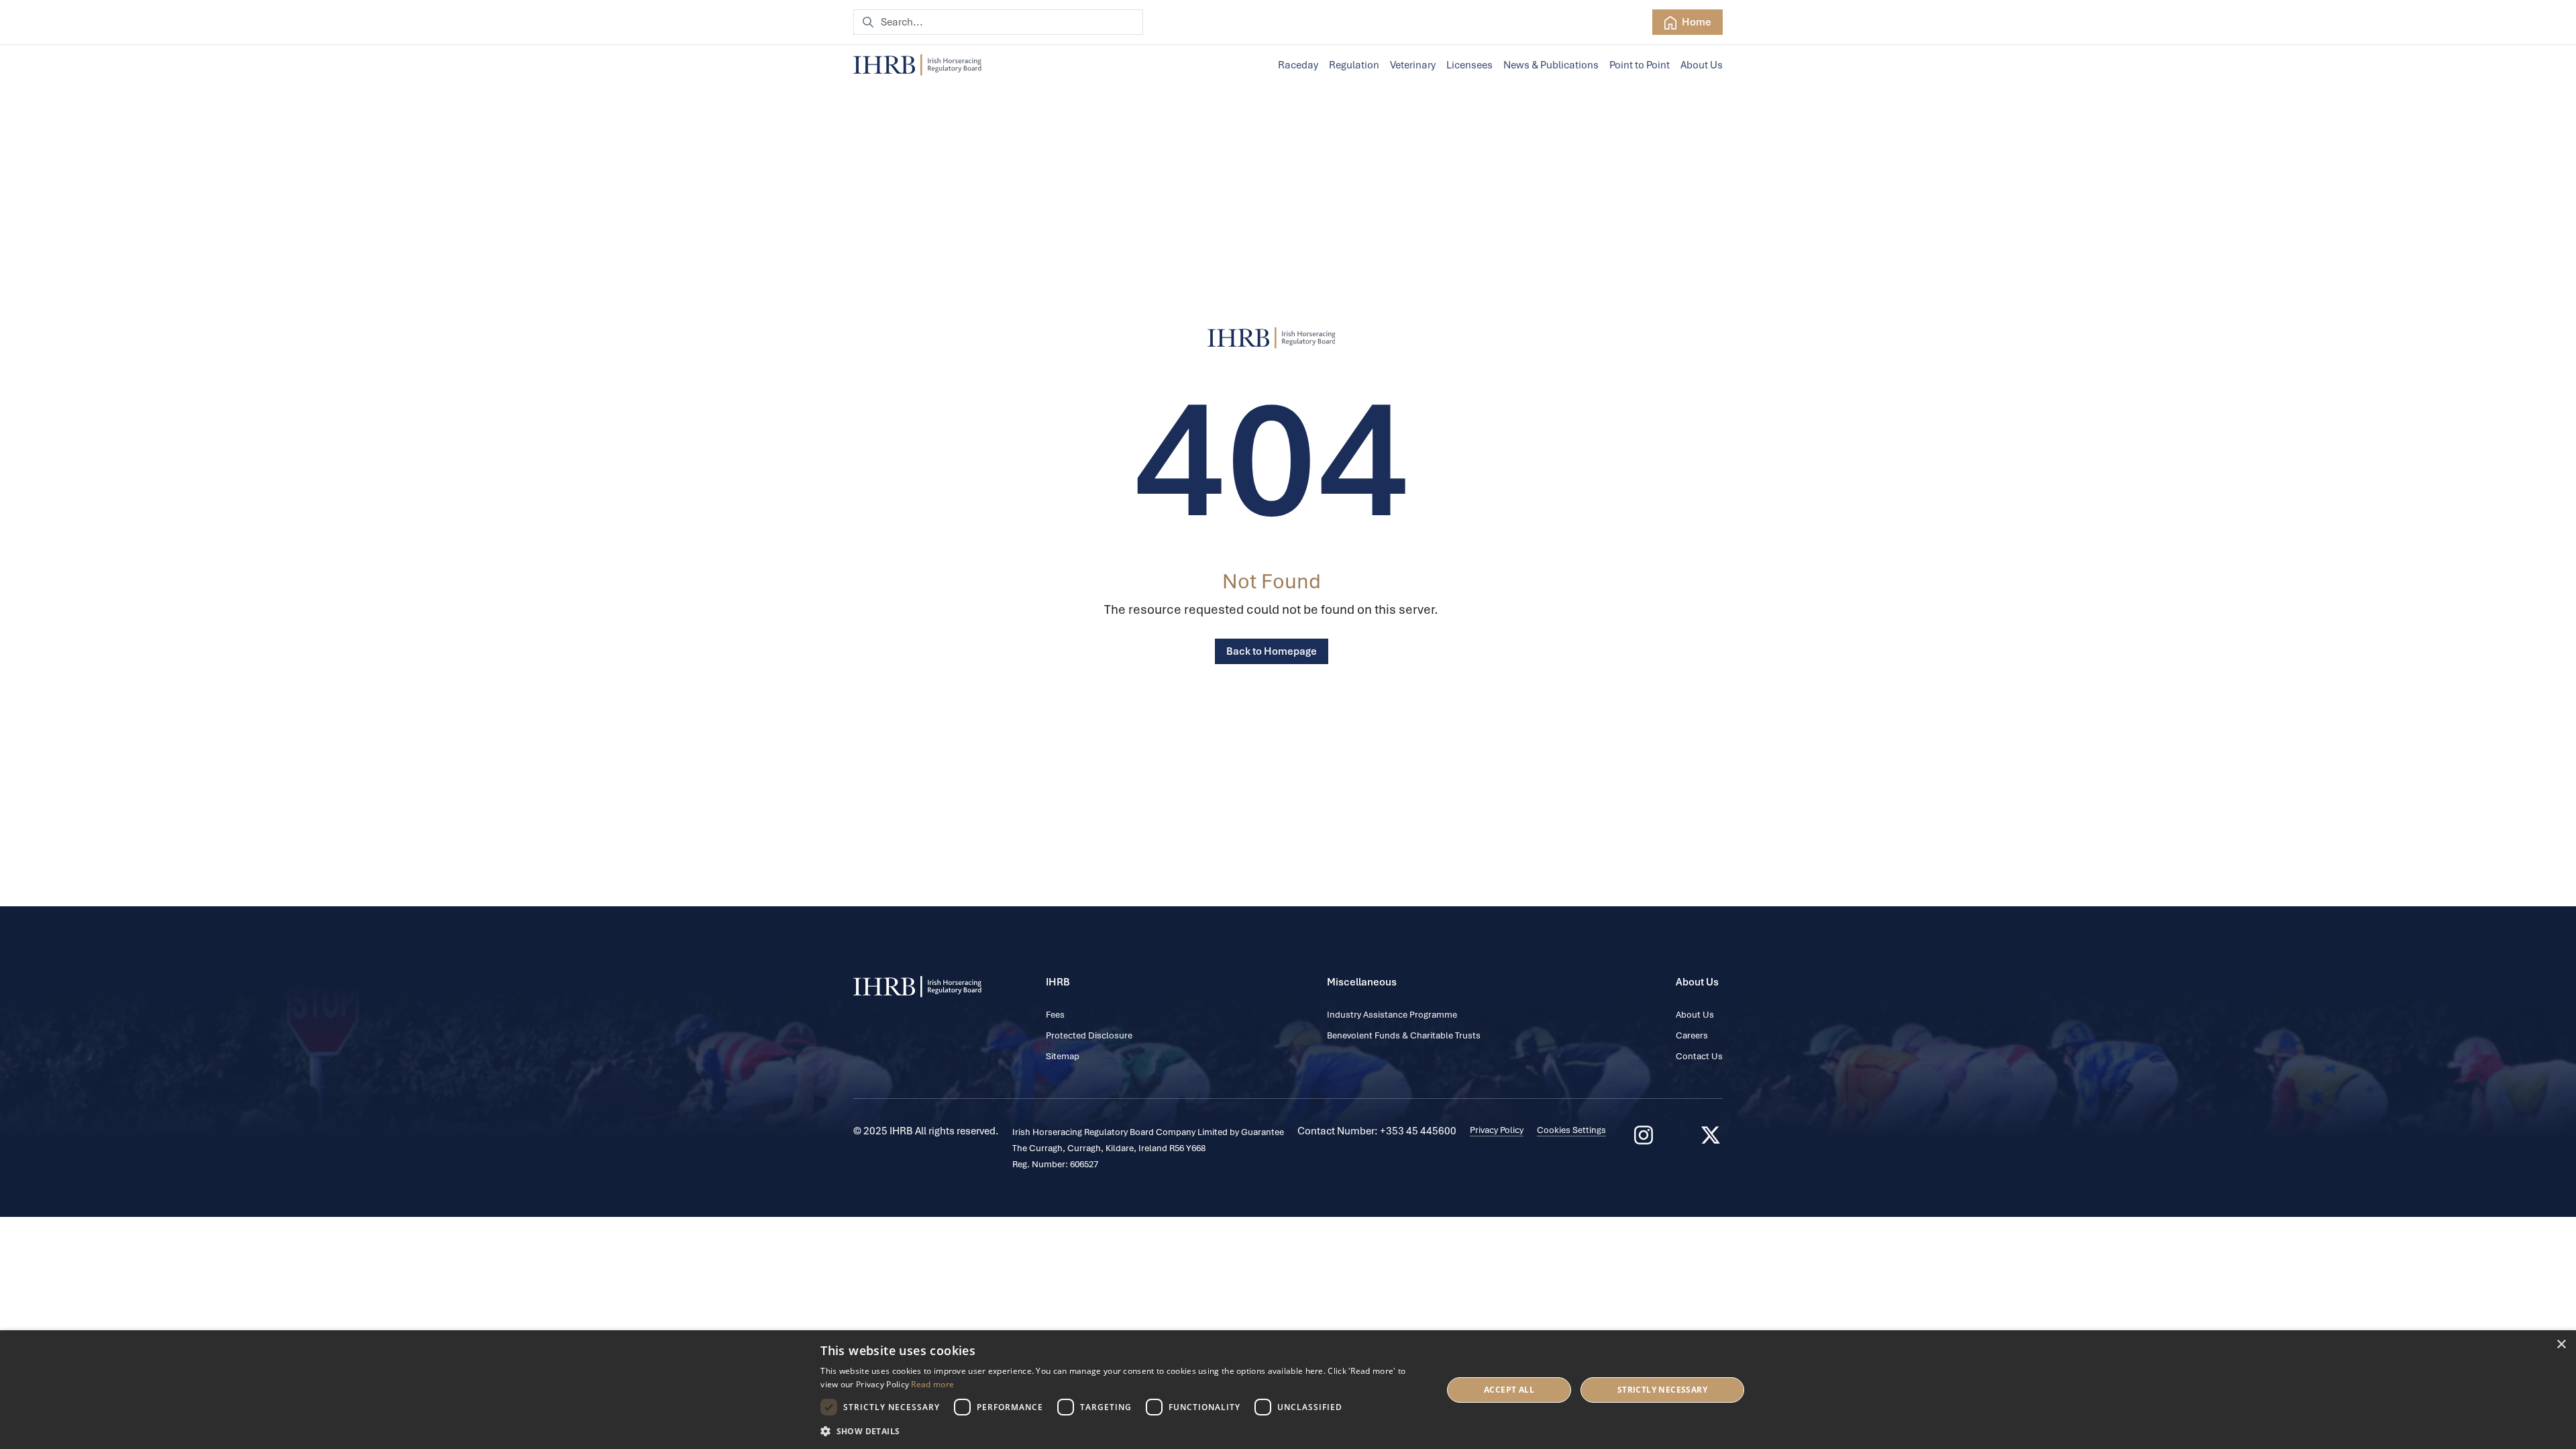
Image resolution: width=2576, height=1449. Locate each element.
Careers (1692, 1035)
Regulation (1354, 65)
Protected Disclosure (1089, 1035)
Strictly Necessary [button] (1662, 1390)
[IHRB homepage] (917, 65)
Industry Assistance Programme (1392, 1015)
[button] (1122, 1431)
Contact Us (1699, 1056)
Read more (932, 1384)
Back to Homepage (1272, 651)
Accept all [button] (1509, 1390)
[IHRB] (1272, 338)
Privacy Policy (1497, 1130)
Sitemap (1063, 1056)
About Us (1702, 65)
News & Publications (1551, 65)
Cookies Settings (1571, 1130)
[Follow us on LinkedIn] (1677, 1135)
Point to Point (1640, 65)
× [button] (2561, 1345)
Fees (1055, 1015)
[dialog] (1288, 1390)
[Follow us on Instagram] (1644, 1135)
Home (1696, 22)
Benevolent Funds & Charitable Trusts (1404, 1035)
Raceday (1298, 65)
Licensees (1469, 65)
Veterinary (1413, 65)
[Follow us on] (1711, 1135)
